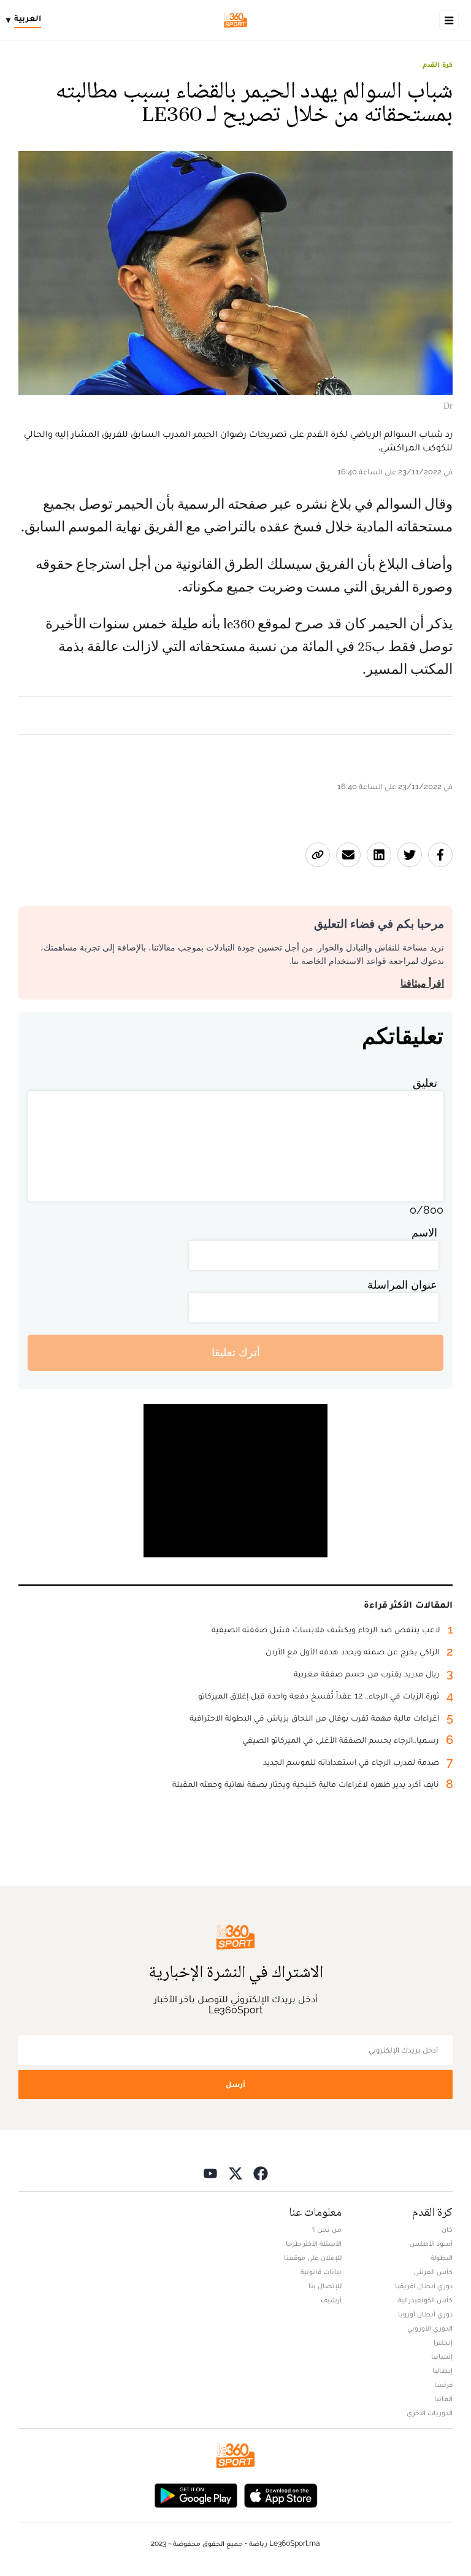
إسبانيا (442, 2356)
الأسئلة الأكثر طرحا (314, 2243)
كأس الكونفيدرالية (425, 2300)
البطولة (442, 2258)
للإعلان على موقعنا (313, 2258)
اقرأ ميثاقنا (422, 983)
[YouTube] (210, 2173)
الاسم (424, 1232)
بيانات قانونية (321, 2272)
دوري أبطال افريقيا (424, 2286)
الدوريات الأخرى (430, 2413)
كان (447, 2229)
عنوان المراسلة (402, 1285)
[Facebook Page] (261, 2173)
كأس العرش (433, 2272)
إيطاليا (442, 2370)
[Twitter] (235, 2173)
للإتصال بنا (325, 2286)
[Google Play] (196, 2495)
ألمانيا (443, 2399)
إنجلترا (443, 2342)
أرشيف (331, 2300)
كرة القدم (438, 64)
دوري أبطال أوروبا (425, 2314)
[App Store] (281, 2495)
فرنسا (443, 2385)
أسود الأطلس (431, 2243)
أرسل (235, 2084)
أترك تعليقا (236, 1352)
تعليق (425, 1083)
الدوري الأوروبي (430, 2328)
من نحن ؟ (327, 2229)
